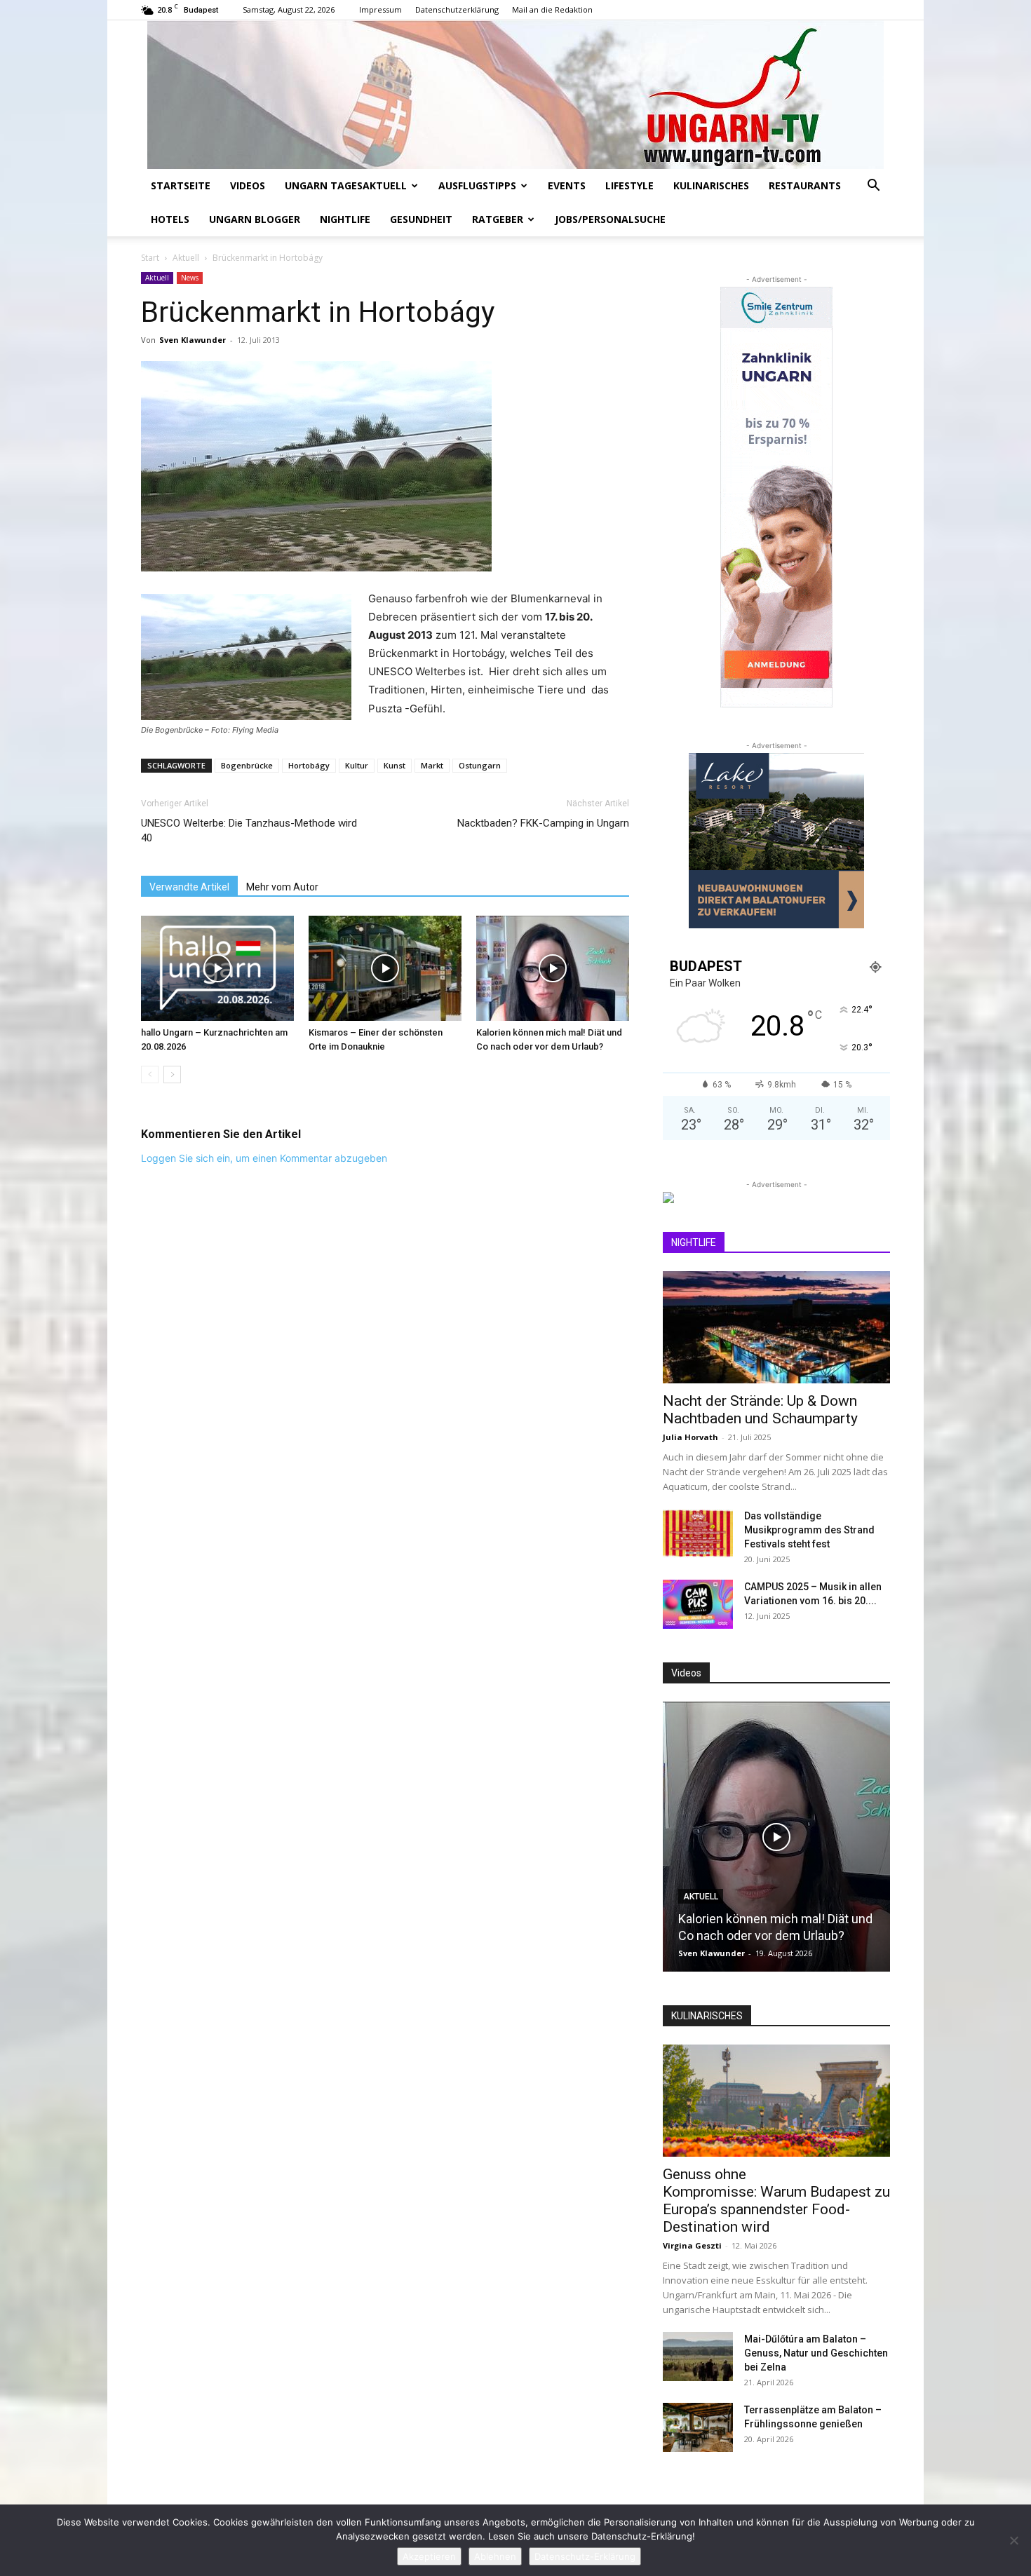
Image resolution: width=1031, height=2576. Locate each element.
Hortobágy (309, 765)
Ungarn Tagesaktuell (346, 185)
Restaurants (805, 185)
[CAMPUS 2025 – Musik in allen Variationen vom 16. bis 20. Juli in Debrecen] (698, 1604)
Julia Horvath (690, 1437)
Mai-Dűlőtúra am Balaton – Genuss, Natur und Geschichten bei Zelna (816, 2353)
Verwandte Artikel (189, 887)
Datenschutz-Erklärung (585, 2556)
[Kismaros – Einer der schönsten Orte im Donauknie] (385, 968)
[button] (873, 187)
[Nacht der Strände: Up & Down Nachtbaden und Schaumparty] (776, 1327)
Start (150, 258)
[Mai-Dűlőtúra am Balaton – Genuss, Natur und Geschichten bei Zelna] (698, 2357)
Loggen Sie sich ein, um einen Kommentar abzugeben (264, 1158)
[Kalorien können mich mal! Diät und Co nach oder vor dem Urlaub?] (553, 968)
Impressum (380, 9)
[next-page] (172, 1075)
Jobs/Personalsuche (610, 219)
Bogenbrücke (247, 765)
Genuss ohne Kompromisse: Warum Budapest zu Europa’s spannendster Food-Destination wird (776, 2201)
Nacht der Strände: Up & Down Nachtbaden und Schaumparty (760, 1410)
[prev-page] (150, 1075)
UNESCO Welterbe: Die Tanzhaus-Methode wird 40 (249, 831)
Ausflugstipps (477, 185)
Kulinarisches (711, 185)
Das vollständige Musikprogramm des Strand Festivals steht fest (809, 1530)
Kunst (395, 765)
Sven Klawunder (193, 340)
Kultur (357, 765)
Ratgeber (498, 219)
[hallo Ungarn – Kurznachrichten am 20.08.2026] (217, 968)
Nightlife (345, 219)
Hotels (170, 219)
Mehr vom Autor (282, 887)
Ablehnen (495, 2556)
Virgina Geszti (692, 2245)
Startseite (181, 185)
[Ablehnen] (1013, 2540)
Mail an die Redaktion (552, 9)
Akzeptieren (429, 2556)
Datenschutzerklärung (457, 9)
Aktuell (186, 258)
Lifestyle (629, 185)
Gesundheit (421, 219)
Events (567, 185)
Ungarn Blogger (255, 219)
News (190, 278)
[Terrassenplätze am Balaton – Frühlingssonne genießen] (698, 2427)
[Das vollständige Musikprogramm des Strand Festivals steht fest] (698, 1533)
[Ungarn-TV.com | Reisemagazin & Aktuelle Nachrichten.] (515, 95)
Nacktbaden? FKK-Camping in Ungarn (543, 823)
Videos (248, 185)
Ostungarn (480, 765)
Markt (432, 765)
